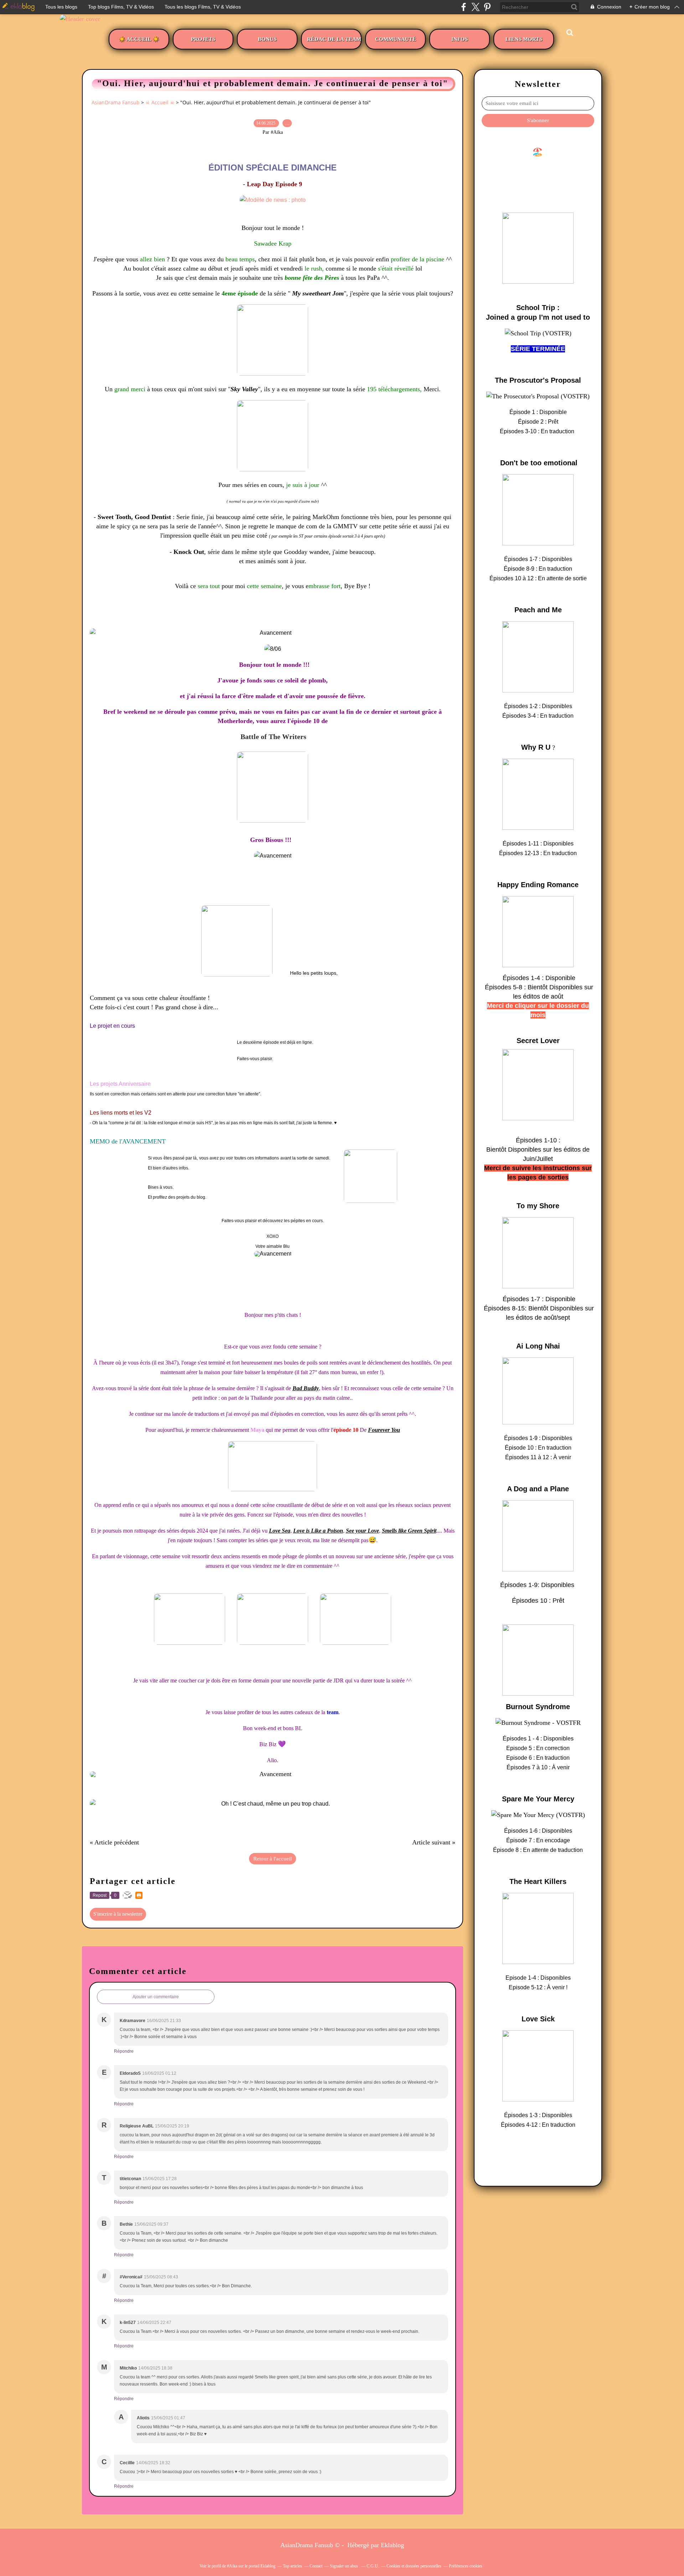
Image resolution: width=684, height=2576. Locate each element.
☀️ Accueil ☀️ (139, 39)
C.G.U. (373, 2566)
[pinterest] (487, 7)
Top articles (292, 2566)
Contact (316, 2566)
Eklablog (392, 2545)
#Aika (232, 2566)
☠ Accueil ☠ (160, 102)
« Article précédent (114, 1842)
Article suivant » (434, 1842)
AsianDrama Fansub (116, 102)
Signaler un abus (344, 2566)
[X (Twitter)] (475, 7)
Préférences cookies (466, 2566)
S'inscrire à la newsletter (118, 1914)
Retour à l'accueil (273, 1859)
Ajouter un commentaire (156, 1997)
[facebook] (464, 7)
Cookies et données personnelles (414, 2566)
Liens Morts (524, 39)
